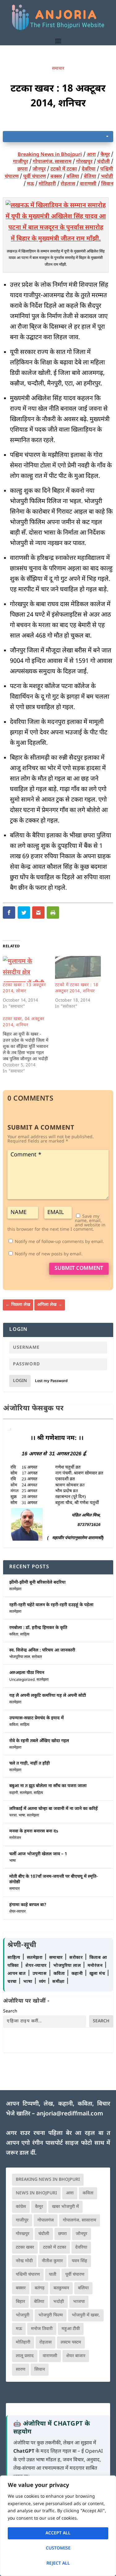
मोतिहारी (47, 184)
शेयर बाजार (76, 2356)
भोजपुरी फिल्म (51, 2315)
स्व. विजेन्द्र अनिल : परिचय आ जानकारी (42, 1650)
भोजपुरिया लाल (20, 1657)
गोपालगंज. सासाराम (52, 162)
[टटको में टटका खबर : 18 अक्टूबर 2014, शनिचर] (78, 969)
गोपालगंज (46, 2220)
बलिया (73, 177)
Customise (58, 2548)
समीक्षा (59, 1982)
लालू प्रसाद (25, 2356)
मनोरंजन (15, 1838)
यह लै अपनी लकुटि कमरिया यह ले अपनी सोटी (48, 1696)
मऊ (30, 184)
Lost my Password (51, 1381)
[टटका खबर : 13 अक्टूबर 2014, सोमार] (26, 969)
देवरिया (89, 169)
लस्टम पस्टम (71, 2342)
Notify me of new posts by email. (49, 1254)
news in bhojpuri (36, 2193)
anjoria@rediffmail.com (70, 2114)
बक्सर (56, 177)
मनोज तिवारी (42, 2329)
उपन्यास (40, 1974)
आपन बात (16, 1974)
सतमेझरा (15, 1589)
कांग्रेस (21, 2207)
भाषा (22, 1815)
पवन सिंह (79, 2261)
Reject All (58, 2564)
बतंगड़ (40, 2288)
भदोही (107, 177)
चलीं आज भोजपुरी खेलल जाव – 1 (38, 1854)
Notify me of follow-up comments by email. (59, 1242)
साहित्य (25, 1635)
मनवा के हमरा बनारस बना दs (34, 1831)
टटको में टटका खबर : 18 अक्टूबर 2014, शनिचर (77, 988)
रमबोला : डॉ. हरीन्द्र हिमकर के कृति (38, 1628)
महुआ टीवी (71, 2329)
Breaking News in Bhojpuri (50, 155)
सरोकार (37, 1657)
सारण (21, 2370)
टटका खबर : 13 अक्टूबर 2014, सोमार (24, 988)
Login (20, 1381)
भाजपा (79, 2302)
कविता (14, 1635)
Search (10, 2011)
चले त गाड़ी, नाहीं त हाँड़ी (30, 1764)
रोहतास (68, 184)
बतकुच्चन (61, 2288)
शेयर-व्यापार (17, 1912)
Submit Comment (79, 1269)
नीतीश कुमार (52, 2261)
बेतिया (90, 177)
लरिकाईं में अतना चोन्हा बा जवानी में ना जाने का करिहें (54, 1809)
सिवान (107, 184)
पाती (53, 2275)
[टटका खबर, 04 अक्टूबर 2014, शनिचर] (29, 1045)
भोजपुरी (23, 2315)
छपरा (23, 169)
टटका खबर (25, 2248)
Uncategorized (22, 1680)
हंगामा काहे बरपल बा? (28, 1905)
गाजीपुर (21, 162)
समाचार (58, 69)
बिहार (20, 2302)
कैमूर (105, 155)
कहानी (14, 1793)
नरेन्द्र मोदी (24, 2261)
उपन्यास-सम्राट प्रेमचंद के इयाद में (37, 1718)
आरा (91, 155)
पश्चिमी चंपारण (28, 2275)
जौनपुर (39, 169)
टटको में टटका (64, 169)
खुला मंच (98, 1974)
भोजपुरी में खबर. (86, 2315)
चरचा (13, 1815)
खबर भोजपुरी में (65, 2207)
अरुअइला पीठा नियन (27, 1673)
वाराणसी (88, 184)
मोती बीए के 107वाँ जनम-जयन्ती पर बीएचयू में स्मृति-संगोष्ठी (54, 1879)
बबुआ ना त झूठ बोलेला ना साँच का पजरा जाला (48, 1786)
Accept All (58, 2533)
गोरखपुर (84, 162)
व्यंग (43, 1982)
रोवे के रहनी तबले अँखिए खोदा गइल (39, 1741)
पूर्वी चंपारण (34, 177)
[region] (58, 2526)
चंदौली (103, 162)
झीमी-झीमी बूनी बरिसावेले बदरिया (37, 1583)
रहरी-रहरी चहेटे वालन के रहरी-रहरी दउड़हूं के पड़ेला (51, 1605)
